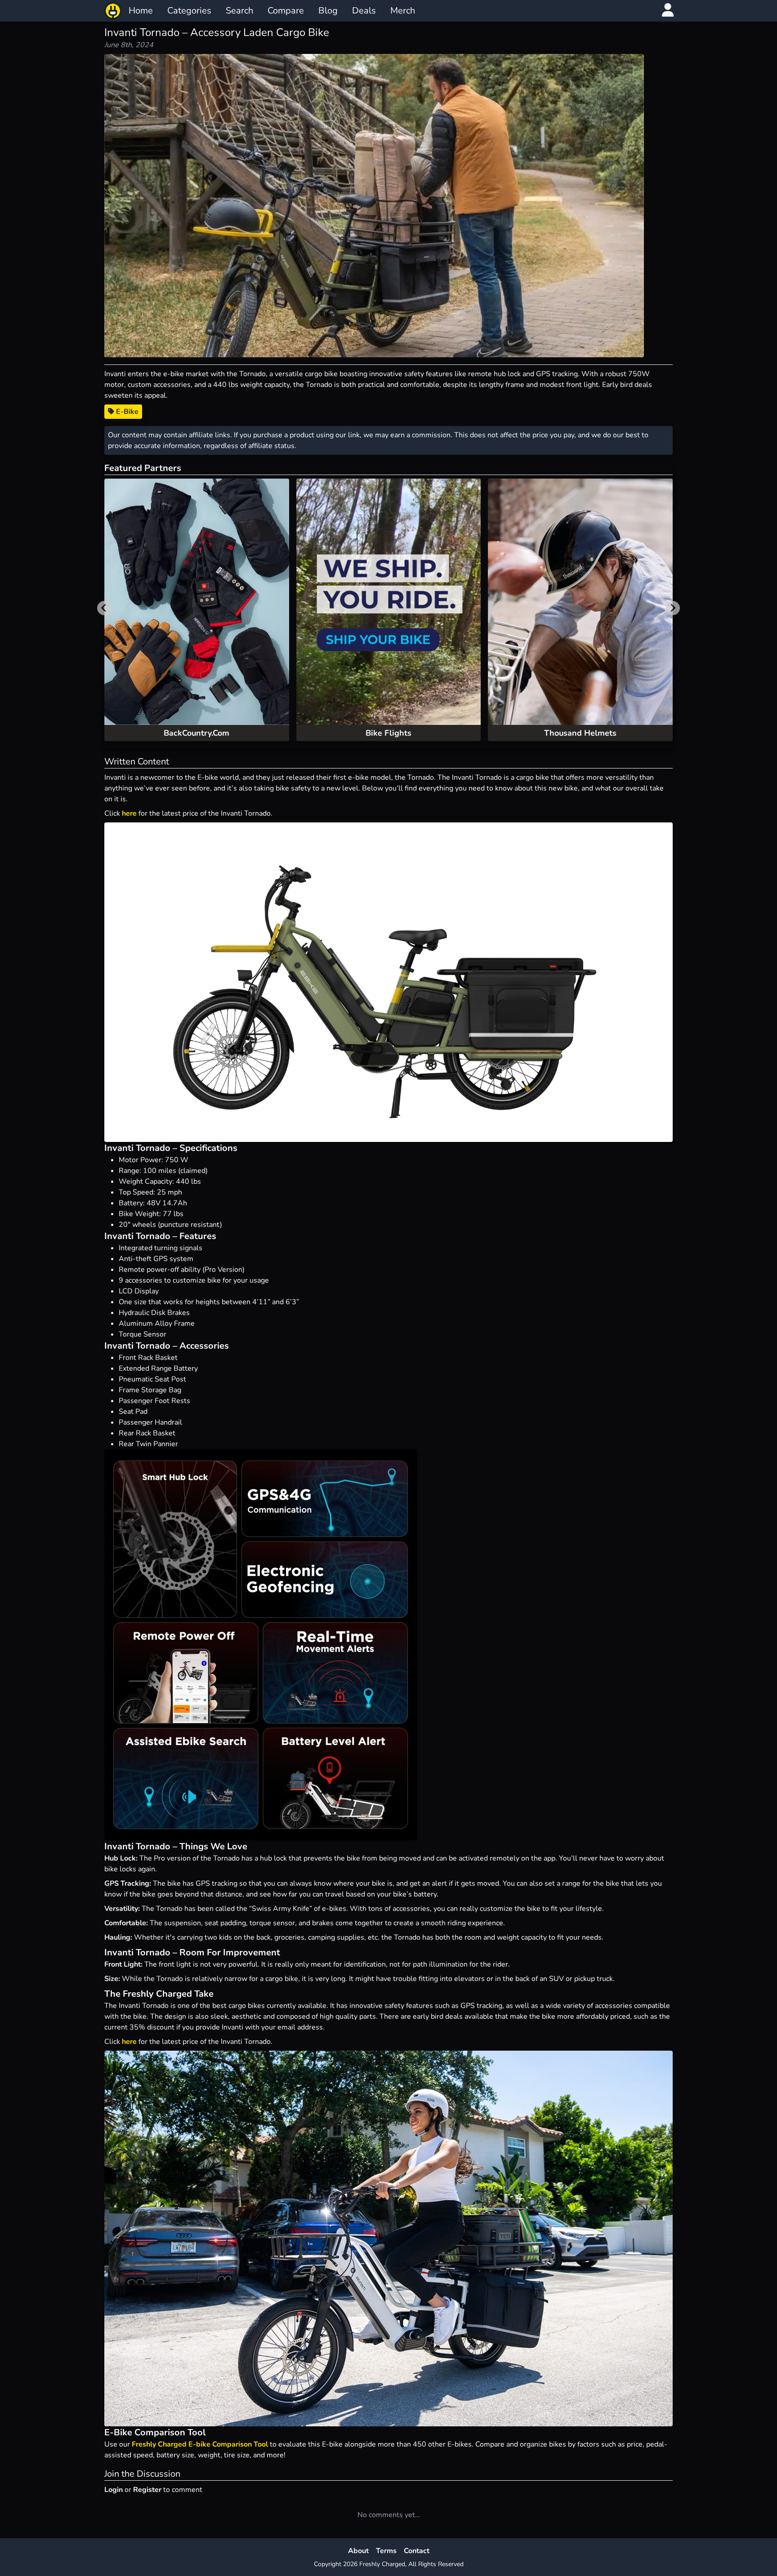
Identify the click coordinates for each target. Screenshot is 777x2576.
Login (114, 2490)
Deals (364, 11)
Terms (386, 2551)
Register (147, 2490)
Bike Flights (388, 733)
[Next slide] (673, 608)
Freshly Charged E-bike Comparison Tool (200, 2444)
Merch (403, 11)
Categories (189, 11)
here (129, 813)
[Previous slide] (104, 608)
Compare (286, 11)
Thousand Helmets (580, 733)
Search (239, 11)
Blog (328, 11)
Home (141, 11)
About (358, 2551)
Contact (417, 2551)
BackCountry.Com (196, 733)
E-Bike (126, 412)
